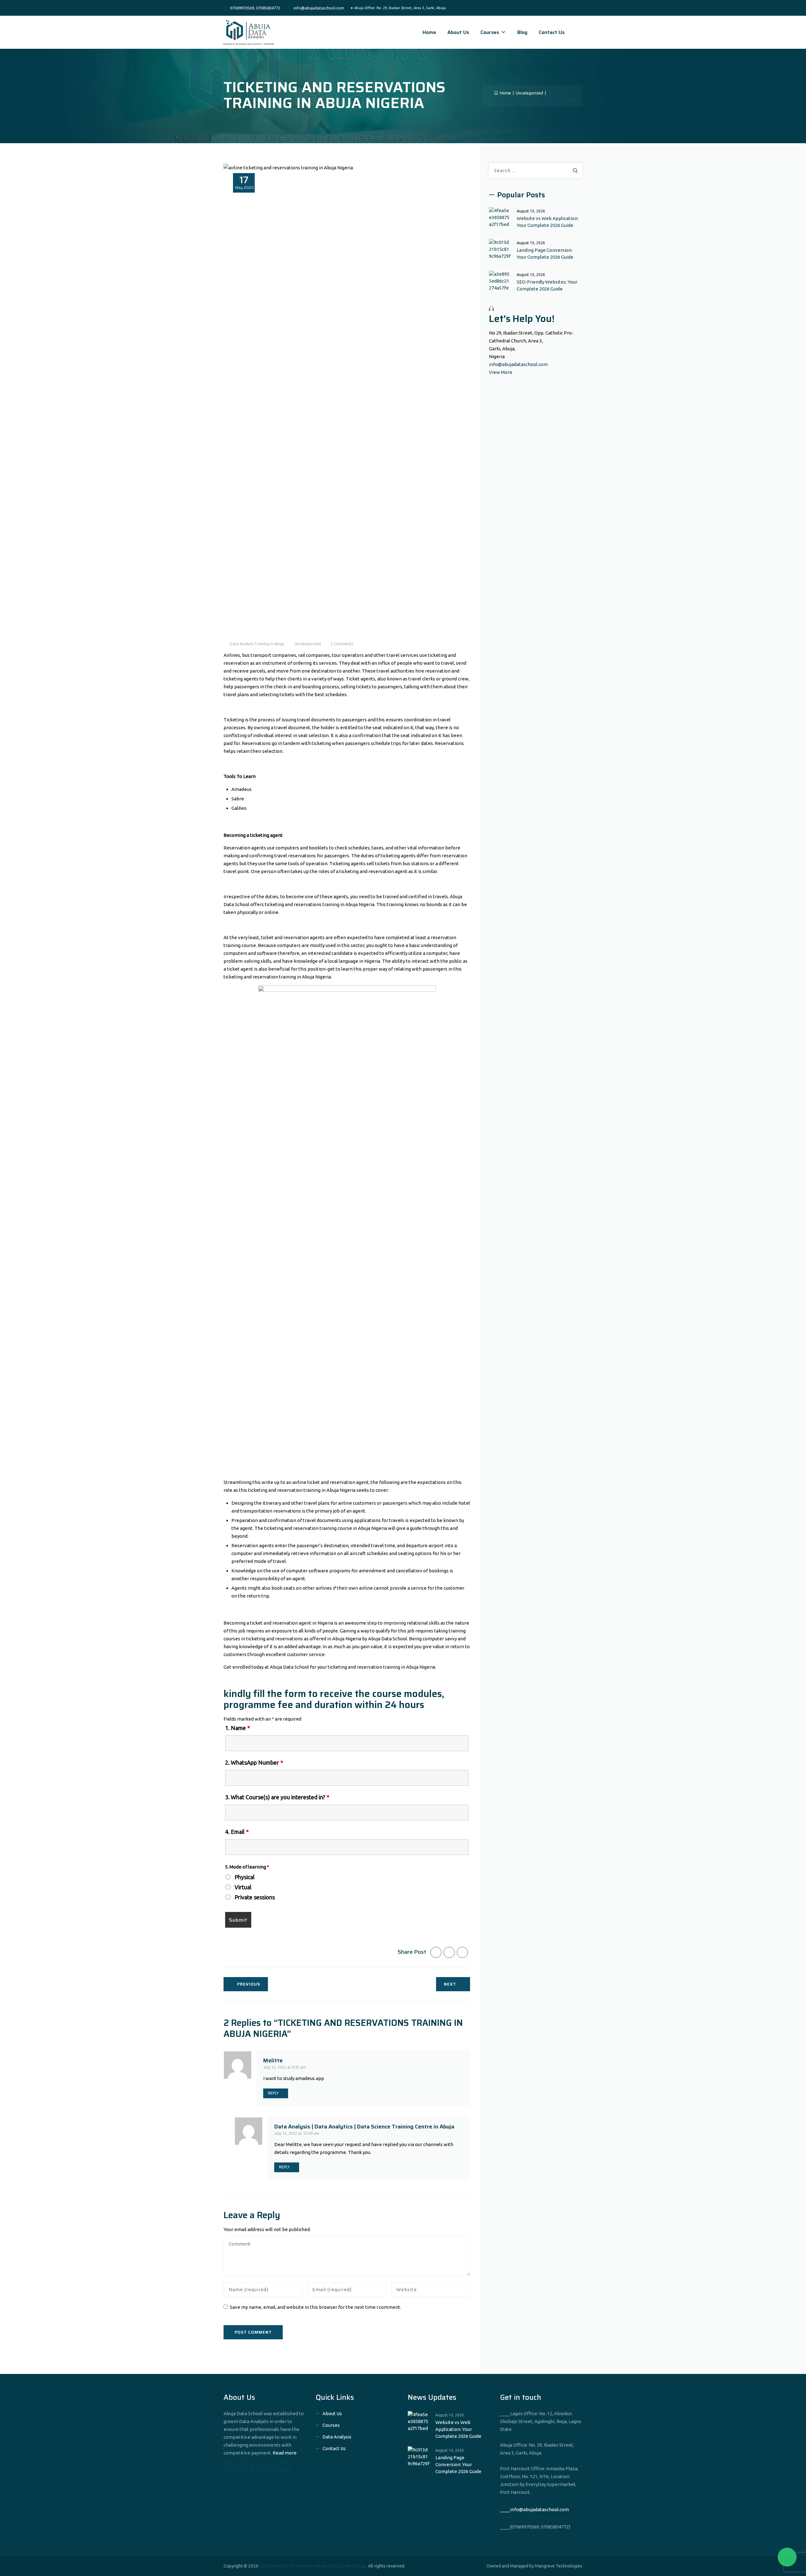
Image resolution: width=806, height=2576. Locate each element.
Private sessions (255, 1897)
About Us (458, 32)
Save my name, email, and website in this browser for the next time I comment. (315, 2307)
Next (450, 1984)
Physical (245, 1877)
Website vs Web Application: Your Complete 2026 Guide (548, 222)
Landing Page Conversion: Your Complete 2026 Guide (545, 254)
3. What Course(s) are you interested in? (277, 1797)
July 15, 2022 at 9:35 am (285, 2067)
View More (501, 372)
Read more (285, 2453)
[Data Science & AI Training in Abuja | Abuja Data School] (249, 32)
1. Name (238, 1728)
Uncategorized (308, 644)
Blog (522, 32)
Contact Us (552, 32)
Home (429, 32)
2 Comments (342, 644)
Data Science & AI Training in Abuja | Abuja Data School (312, 2566)
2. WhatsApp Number (254, 1762)
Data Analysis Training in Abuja (257, 644)
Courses (490, 32)
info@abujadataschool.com (518, 364)
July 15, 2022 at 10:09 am (297, 2133)
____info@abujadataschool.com (534, 2509)
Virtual (243, 1887)
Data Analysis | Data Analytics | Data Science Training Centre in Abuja (364, 2127)
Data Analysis (337, 2437)
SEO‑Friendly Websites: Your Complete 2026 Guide (547, 285)
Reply (273, 2093)
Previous (249, 1984)
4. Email (237, 1832)
